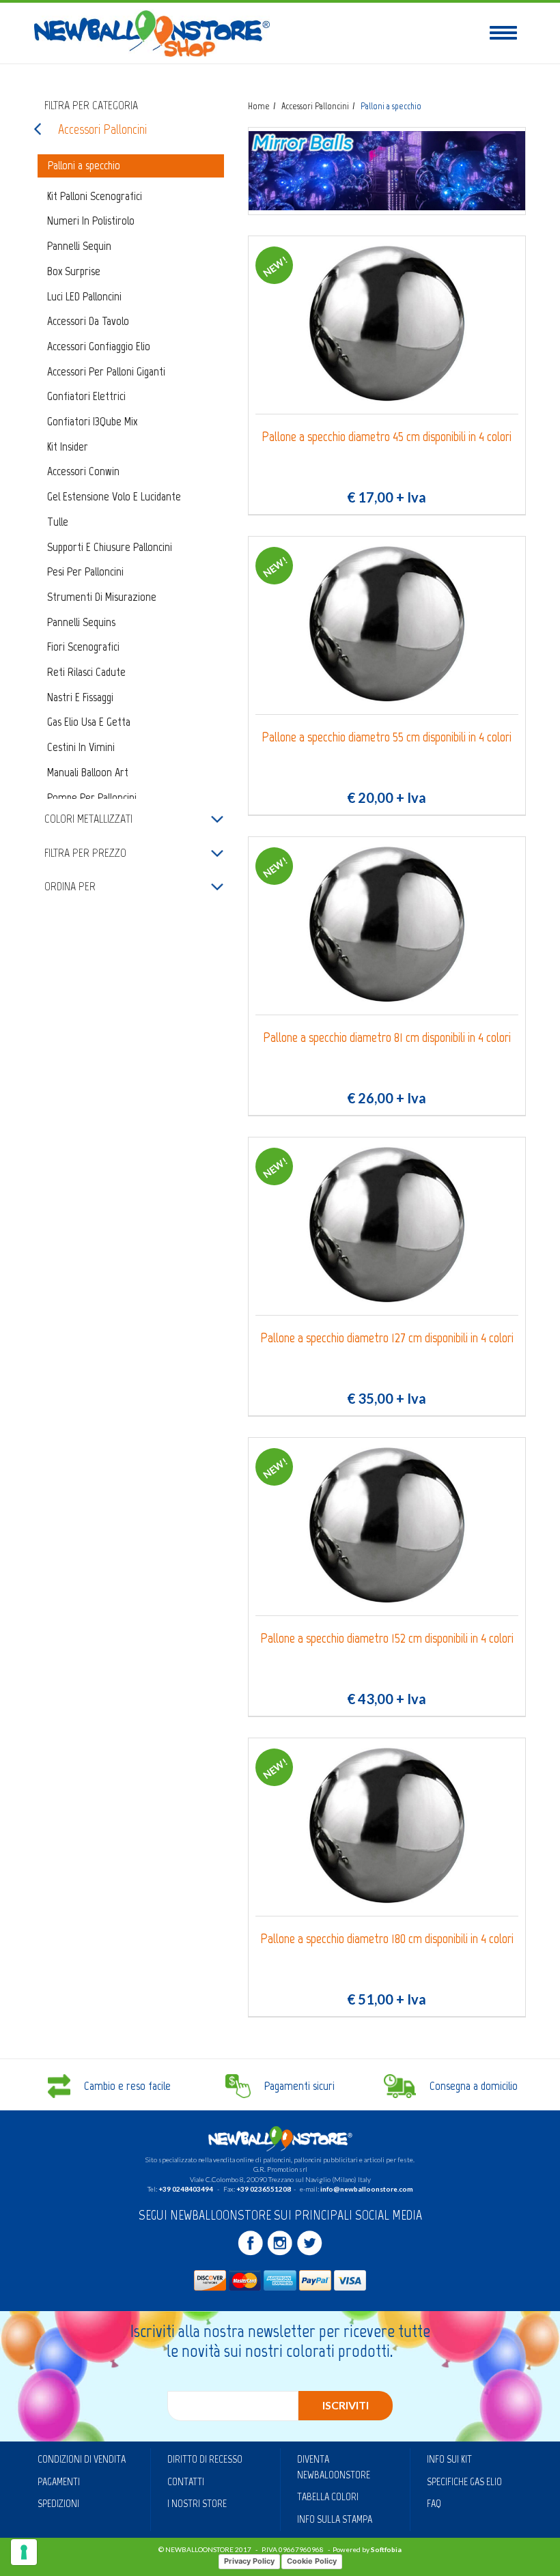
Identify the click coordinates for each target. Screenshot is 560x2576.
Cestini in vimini (81, 747)
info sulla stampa (335, 2519)
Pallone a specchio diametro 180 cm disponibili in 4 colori (387, 1939)
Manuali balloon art (88, 772)
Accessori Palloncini (102, 129)
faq (434, 2503)
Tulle (58, 522)
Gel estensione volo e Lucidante (114, 496)
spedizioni (58, 2503)
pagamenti (59, 2481)
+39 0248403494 (186, 2189)
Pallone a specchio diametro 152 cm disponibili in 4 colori (387, 1638)
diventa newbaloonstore (334, 2467)
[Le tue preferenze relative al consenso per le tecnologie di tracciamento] (24, 2552)
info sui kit (449, 2459)
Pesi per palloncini (85, 571)
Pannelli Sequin (79, 246)
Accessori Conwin (83, 471)
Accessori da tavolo (88, 321)
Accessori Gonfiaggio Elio (99, 346)
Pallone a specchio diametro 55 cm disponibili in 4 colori (387, 737)
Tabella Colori (328, 2496)
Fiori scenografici (83, 647)
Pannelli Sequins (81, 622)
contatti (186, 2481)
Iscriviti (346, 2405)
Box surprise (74, 271)
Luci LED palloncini (84, 296)
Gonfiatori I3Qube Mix (92, 421)
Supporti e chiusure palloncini (110, 547)
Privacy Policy (249, 2561)
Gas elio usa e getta (89, 722)
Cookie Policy (312, 2561)
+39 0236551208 (264, 2189)
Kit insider (68, 447)
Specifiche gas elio (464, 2481)
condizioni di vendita (82, 2459)
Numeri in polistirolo (91, 221)
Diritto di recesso (205, 2459)
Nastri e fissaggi (80, 697)
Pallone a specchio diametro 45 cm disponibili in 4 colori (387, 437)
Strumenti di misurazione (102, 597)
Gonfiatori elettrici (86, 396)
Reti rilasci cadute (86, 672)
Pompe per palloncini (92, 797)
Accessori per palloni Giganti (106, 371)
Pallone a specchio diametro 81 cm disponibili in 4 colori (387, 1037)
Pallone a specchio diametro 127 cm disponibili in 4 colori (387, 1338)
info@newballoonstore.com (367, 2189)
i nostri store (197, 2503)
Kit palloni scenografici (95, 196)
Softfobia (386, 2549)
